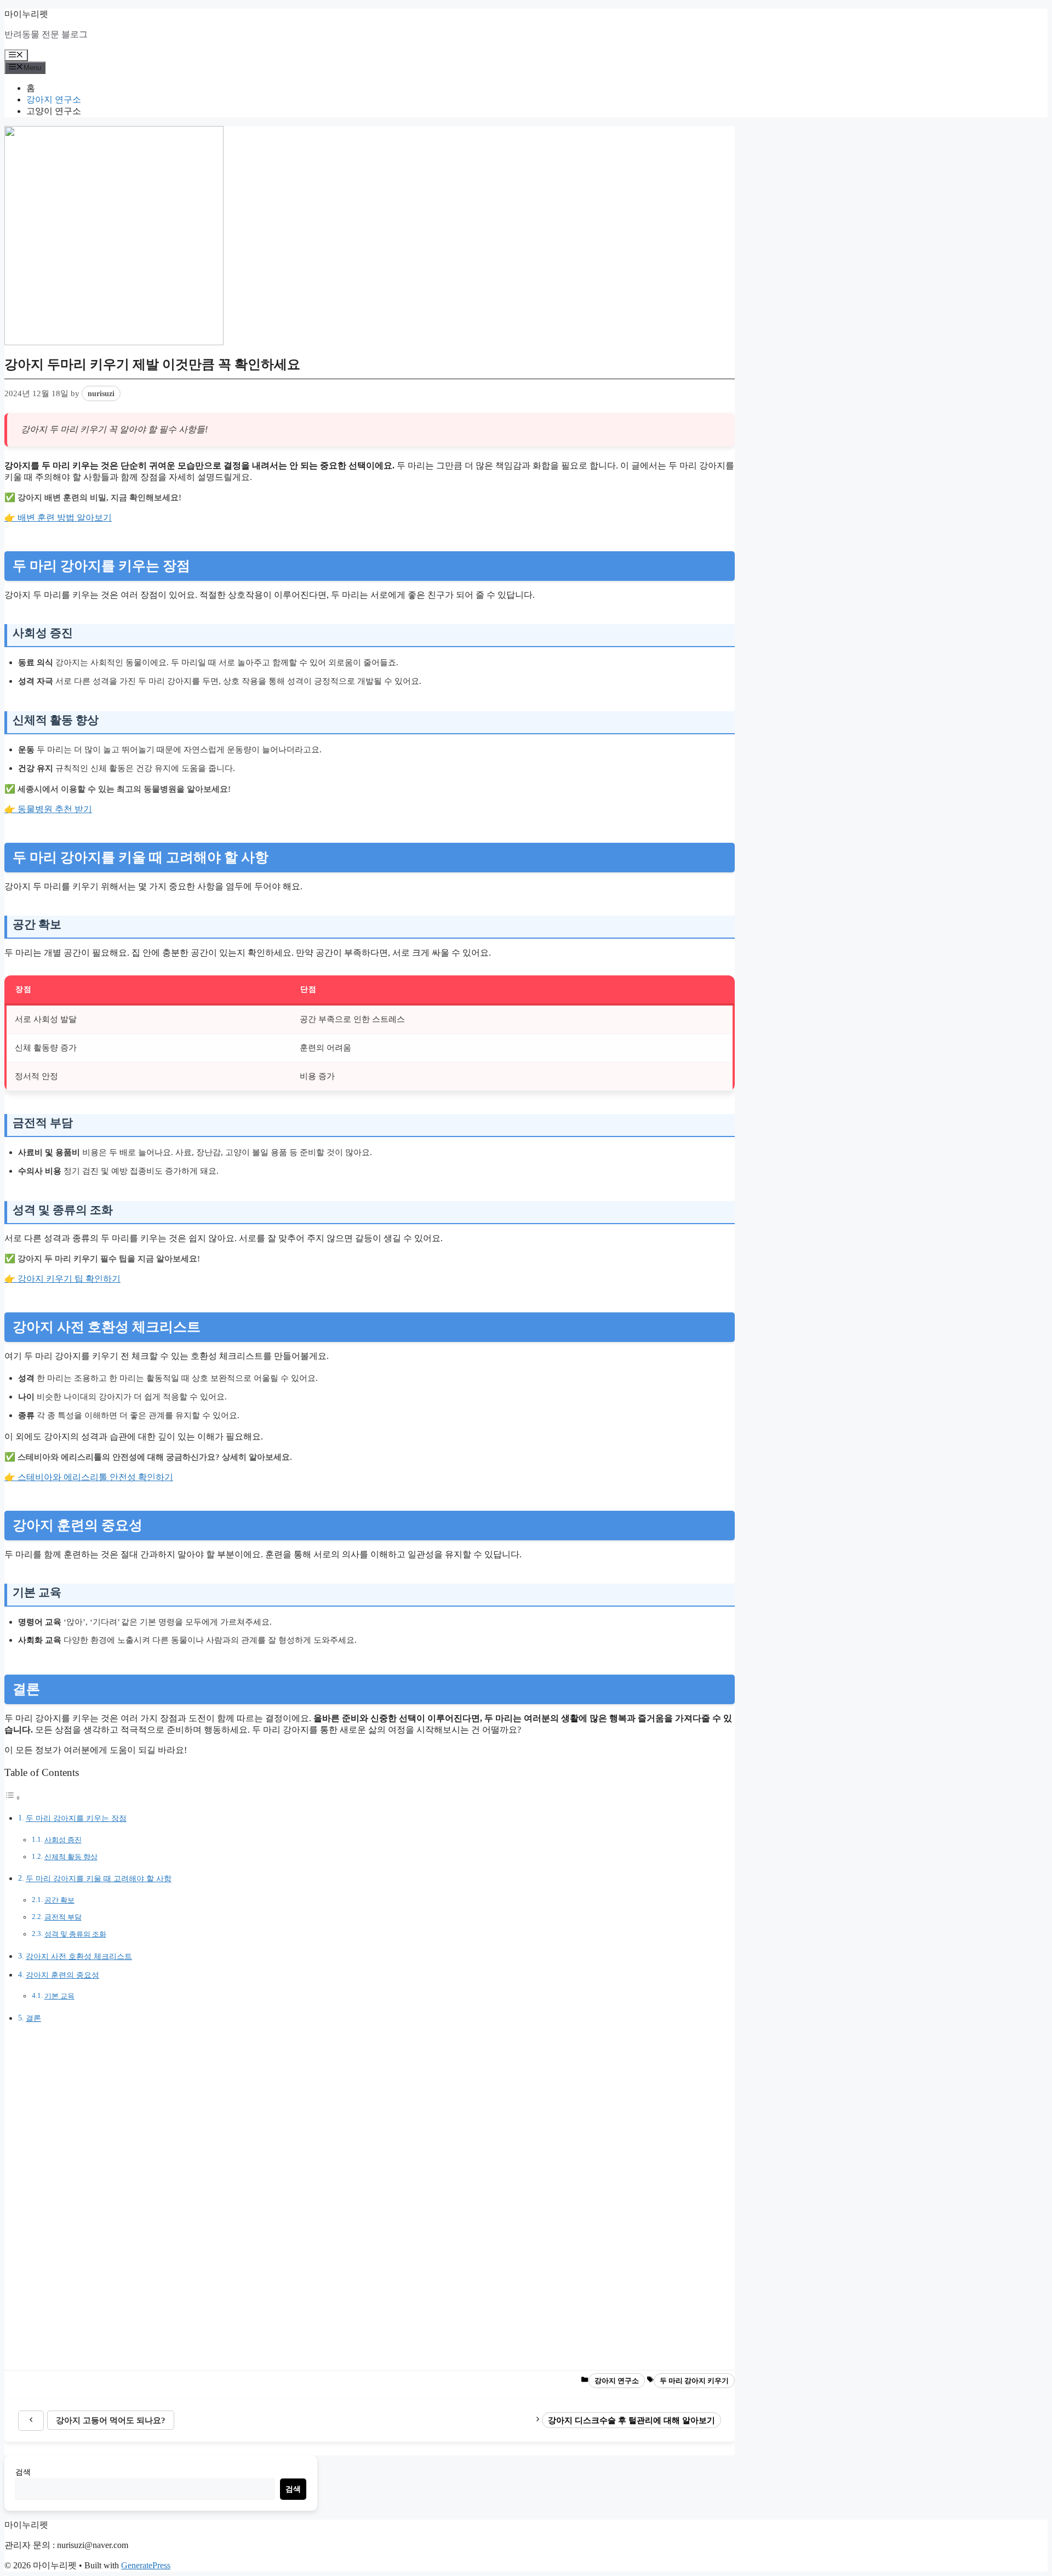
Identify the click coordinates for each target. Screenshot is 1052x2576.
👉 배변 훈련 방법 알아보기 (58, 518)
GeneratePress (146, 2565)
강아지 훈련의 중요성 (62, 1975)
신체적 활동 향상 (71, 1857)
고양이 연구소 (54, 111)
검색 (23, 2472)
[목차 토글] (13, 1798)
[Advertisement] (333, 2197)
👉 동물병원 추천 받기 (48, 809)
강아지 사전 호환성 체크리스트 (79, 1956)
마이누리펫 (26, 14)
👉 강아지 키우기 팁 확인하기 (62, 1279)
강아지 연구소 (54, 99)
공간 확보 (59, 1900)
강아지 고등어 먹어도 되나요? (111, 2420)
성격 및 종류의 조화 (75, 1934)
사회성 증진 (63, 1840)
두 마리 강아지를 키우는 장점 (76, 1818)
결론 (33, 2018)
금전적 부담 (63, 1917)
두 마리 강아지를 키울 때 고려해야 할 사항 (99, 1878)
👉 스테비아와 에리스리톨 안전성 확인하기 (89, 1477)
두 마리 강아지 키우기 (694, 2381)
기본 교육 (59, 1996)
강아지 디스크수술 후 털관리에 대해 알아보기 (631, 2420)
